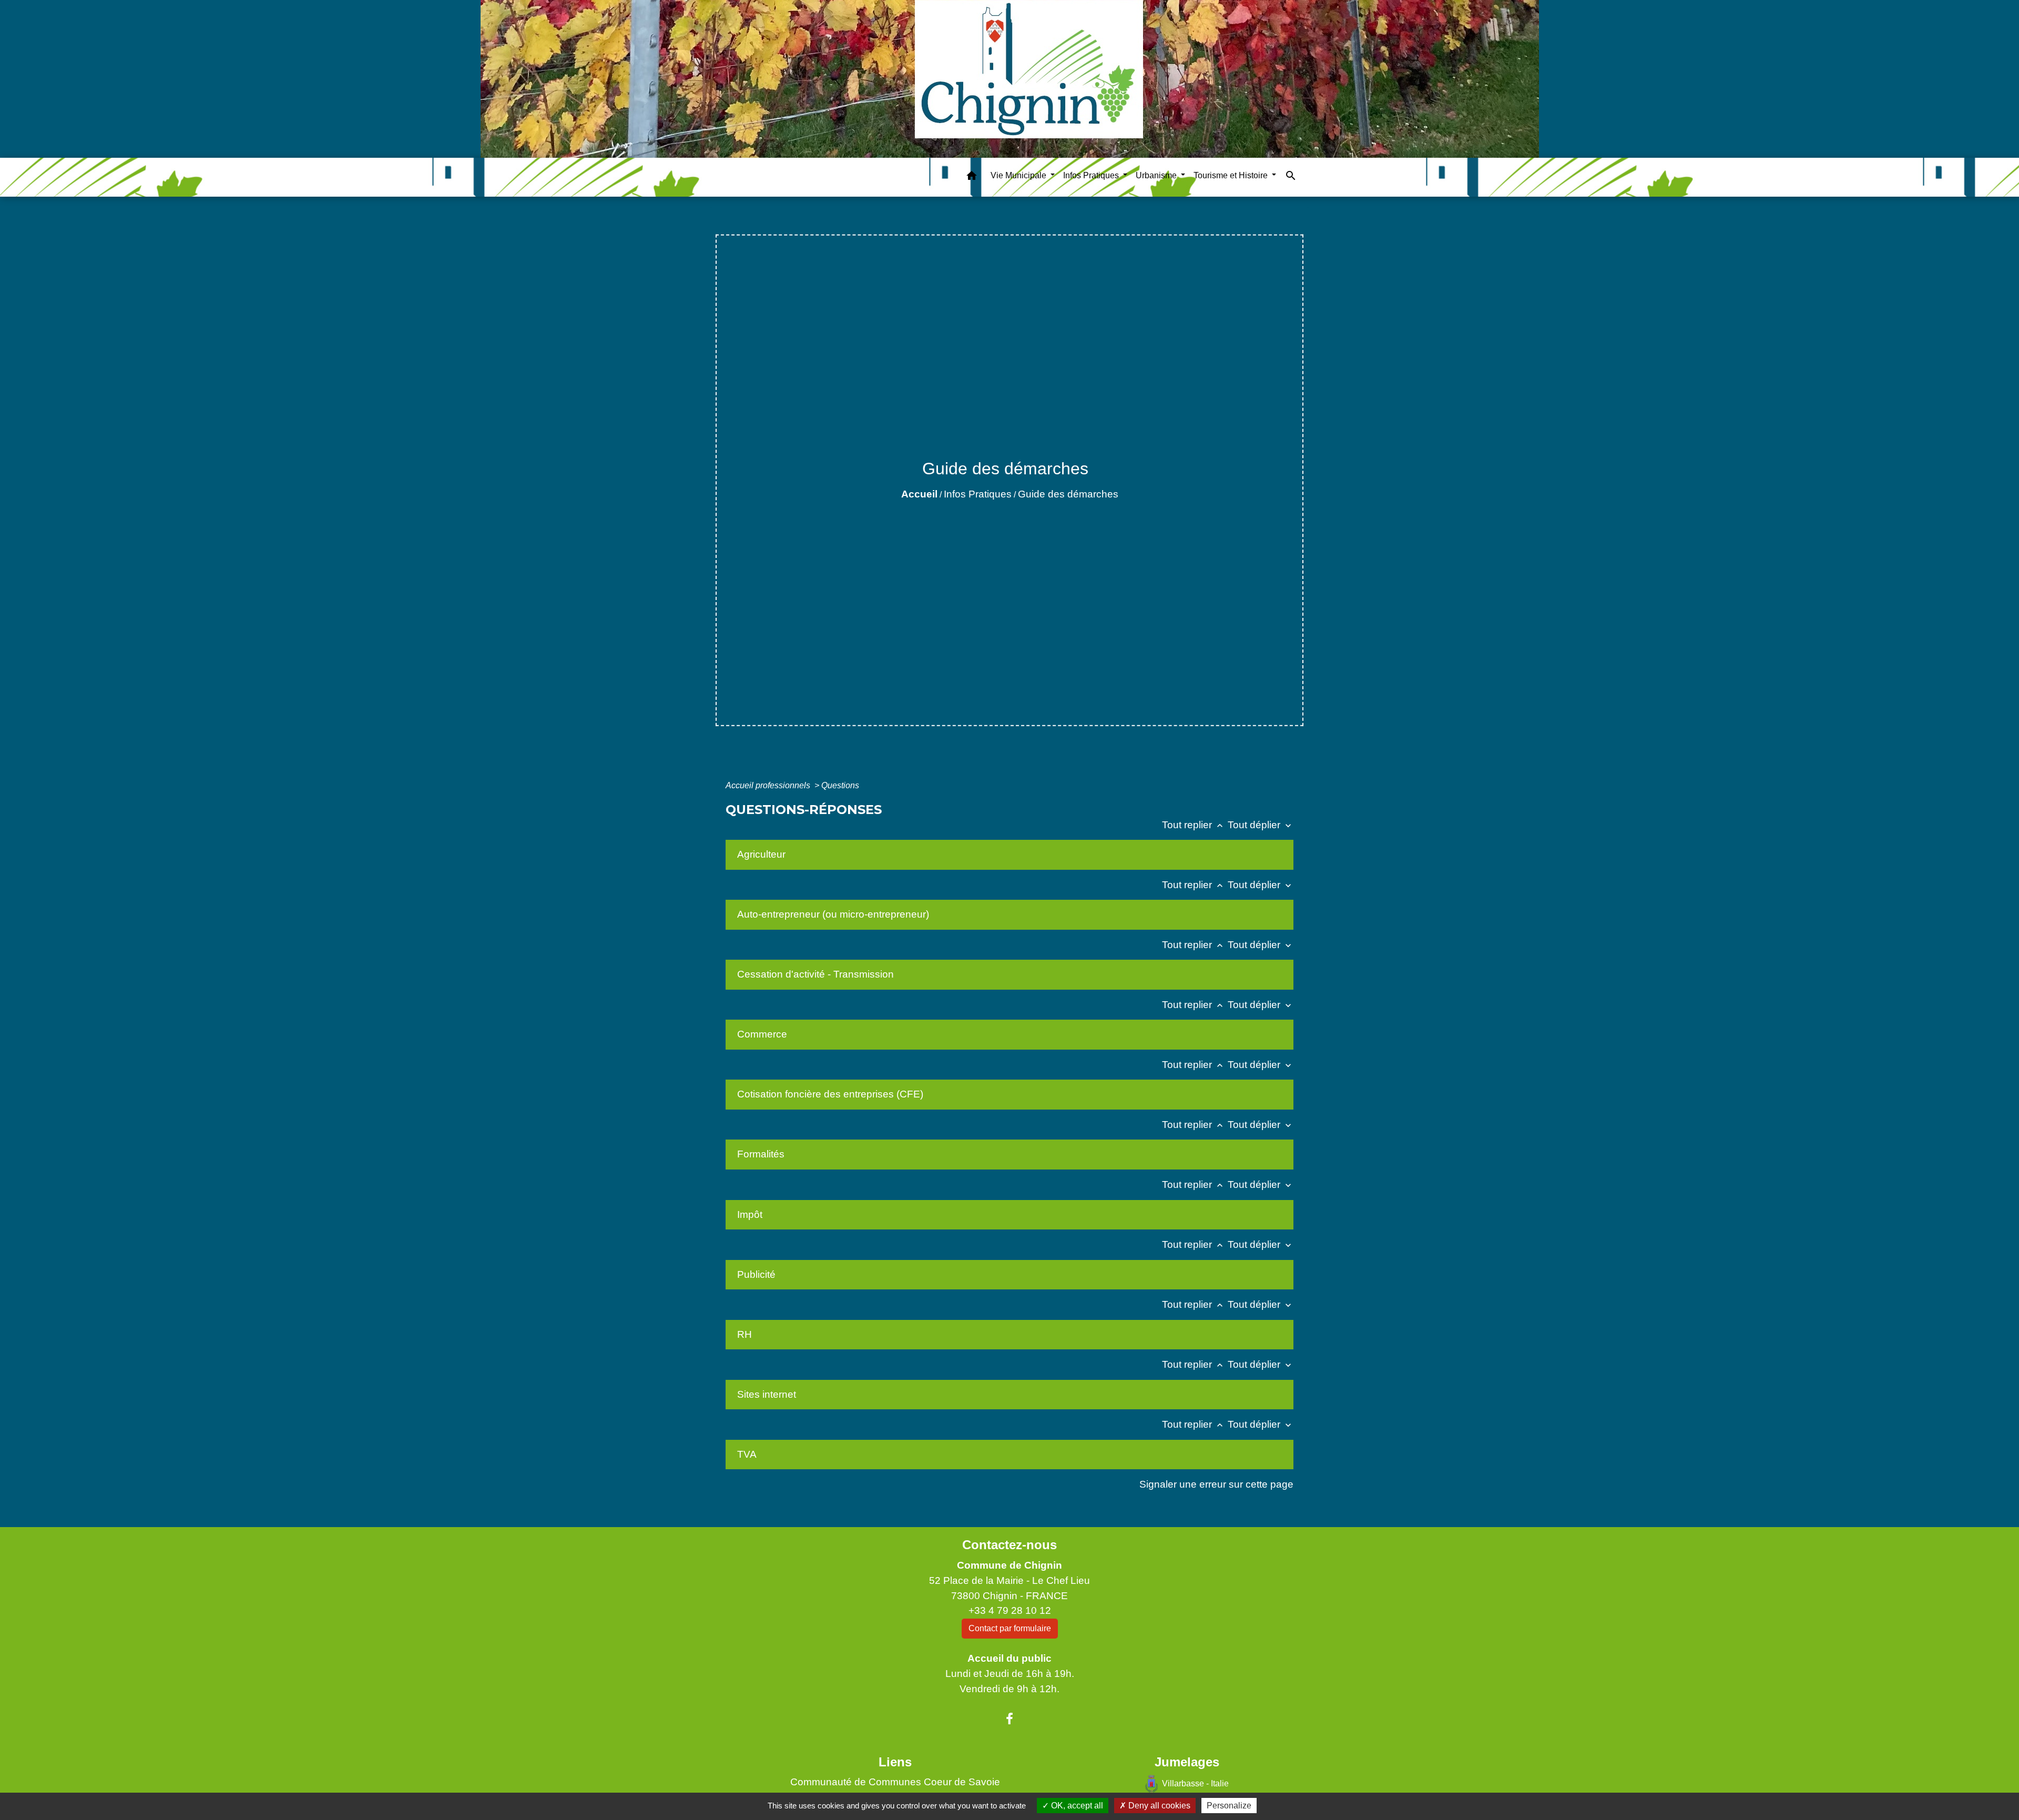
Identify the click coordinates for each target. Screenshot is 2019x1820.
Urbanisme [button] (1157, 175)
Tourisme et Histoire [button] (1232, 175)
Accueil (919, 494)
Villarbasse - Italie (1195, 1783)
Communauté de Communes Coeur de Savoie (895, 1782)
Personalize (1229, 1806)
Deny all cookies (1158, 1806)
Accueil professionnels (769, 785)
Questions (840, 785)
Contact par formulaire (1010, 1628)
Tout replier (1194, 825)
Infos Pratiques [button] (1092, 175)
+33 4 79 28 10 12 (1010, 1610)
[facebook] (1009, 1719)
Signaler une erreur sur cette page (1216, 1484)
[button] (972, 177)
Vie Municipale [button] (1019, 175)
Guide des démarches (1068, 494)
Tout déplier (1261, 825)
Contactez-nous (1009, 1545)
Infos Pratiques (978, 494)
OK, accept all (1076, 1806)
